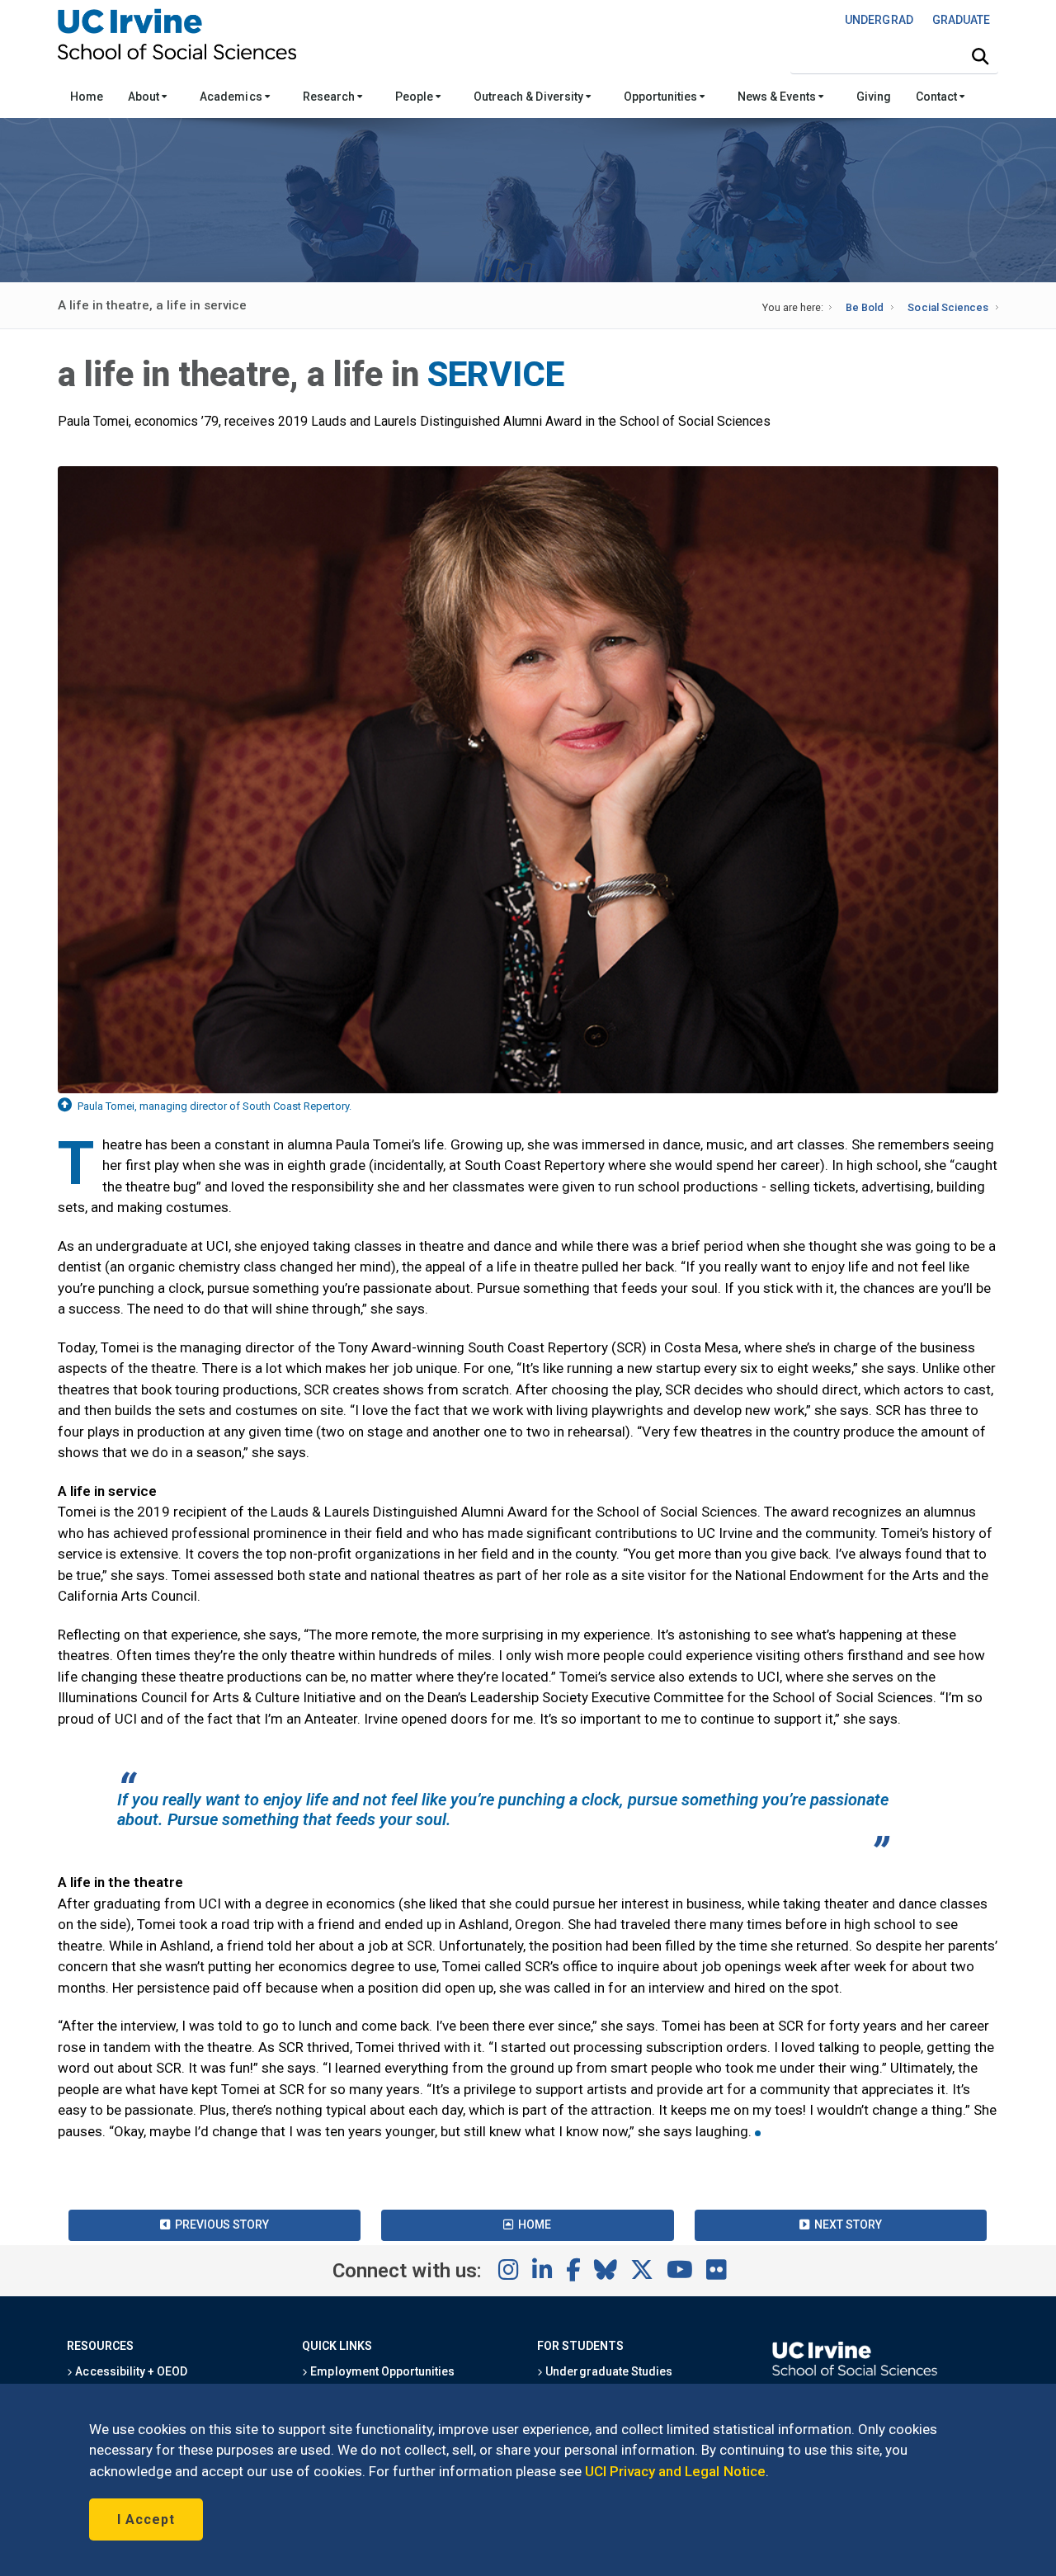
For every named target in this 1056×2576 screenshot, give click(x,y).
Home (87, 97)
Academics (232, 97)
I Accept (146, 2519)
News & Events (778, 97)
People (415, 97)
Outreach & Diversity (530, 97)
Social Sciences (948, 307)
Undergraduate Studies (608, 2371)
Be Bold (865, 307)
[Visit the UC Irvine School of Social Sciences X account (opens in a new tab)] (642, 2271)
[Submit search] (980, 57)
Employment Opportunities (381, 2371)
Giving (874, 97)
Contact (938, 97)
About (145, 97)
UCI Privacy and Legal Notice (675, 2471)
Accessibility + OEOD (130, 2371)
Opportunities (662, 97)
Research (330, 97)
